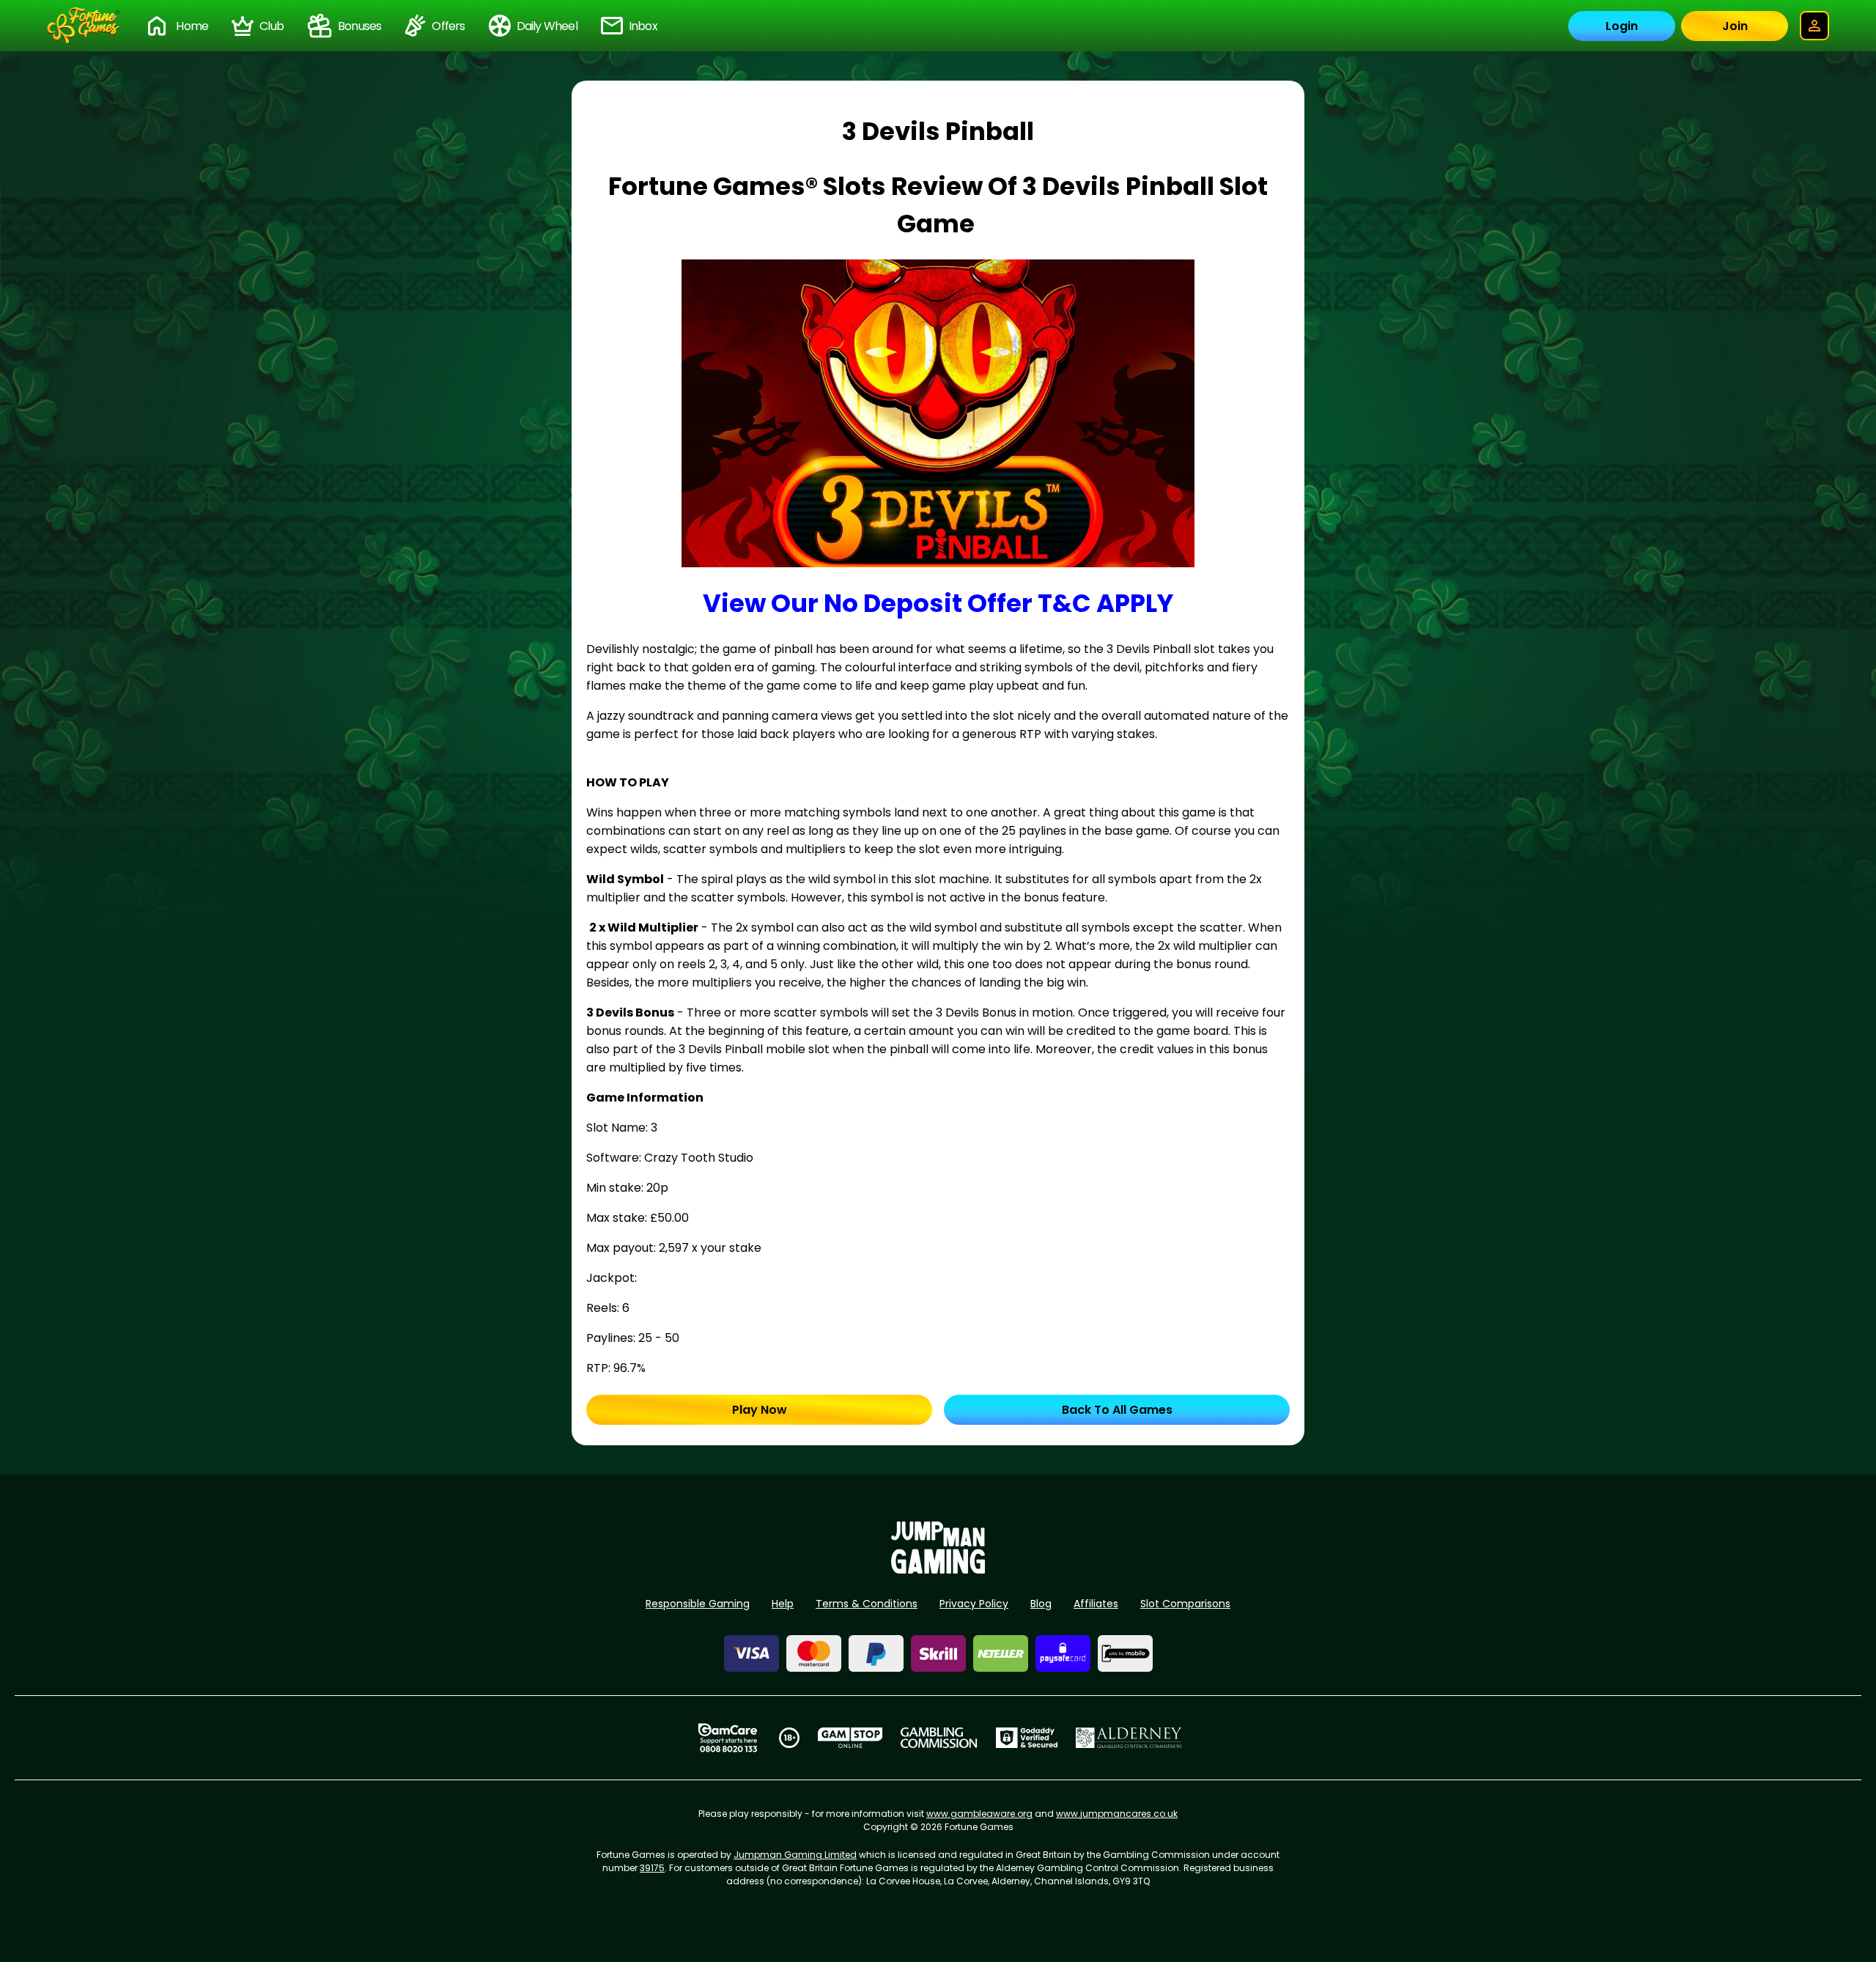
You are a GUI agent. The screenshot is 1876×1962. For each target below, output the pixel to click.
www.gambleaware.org (979, 1814)
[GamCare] (728, 1738)
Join (1735, 26)
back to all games (1117, 1410)
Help (783, 1604)
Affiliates (1096, 1604)
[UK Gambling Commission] (939, 1738)
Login (1622, 26)
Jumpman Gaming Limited (795, 1855)
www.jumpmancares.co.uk (1117, 1814)
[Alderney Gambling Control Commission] (1129, 1738)
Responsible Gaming (698, 1604)
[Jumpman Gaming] (938, 1570)
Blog (1041, 1604)
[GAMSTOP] (850, 1738)
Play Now (760, 1410)
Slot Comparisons (1185, 1604)
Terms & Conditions (867, 1604)
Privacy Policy (974, 1604)
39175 (652, 1868)
